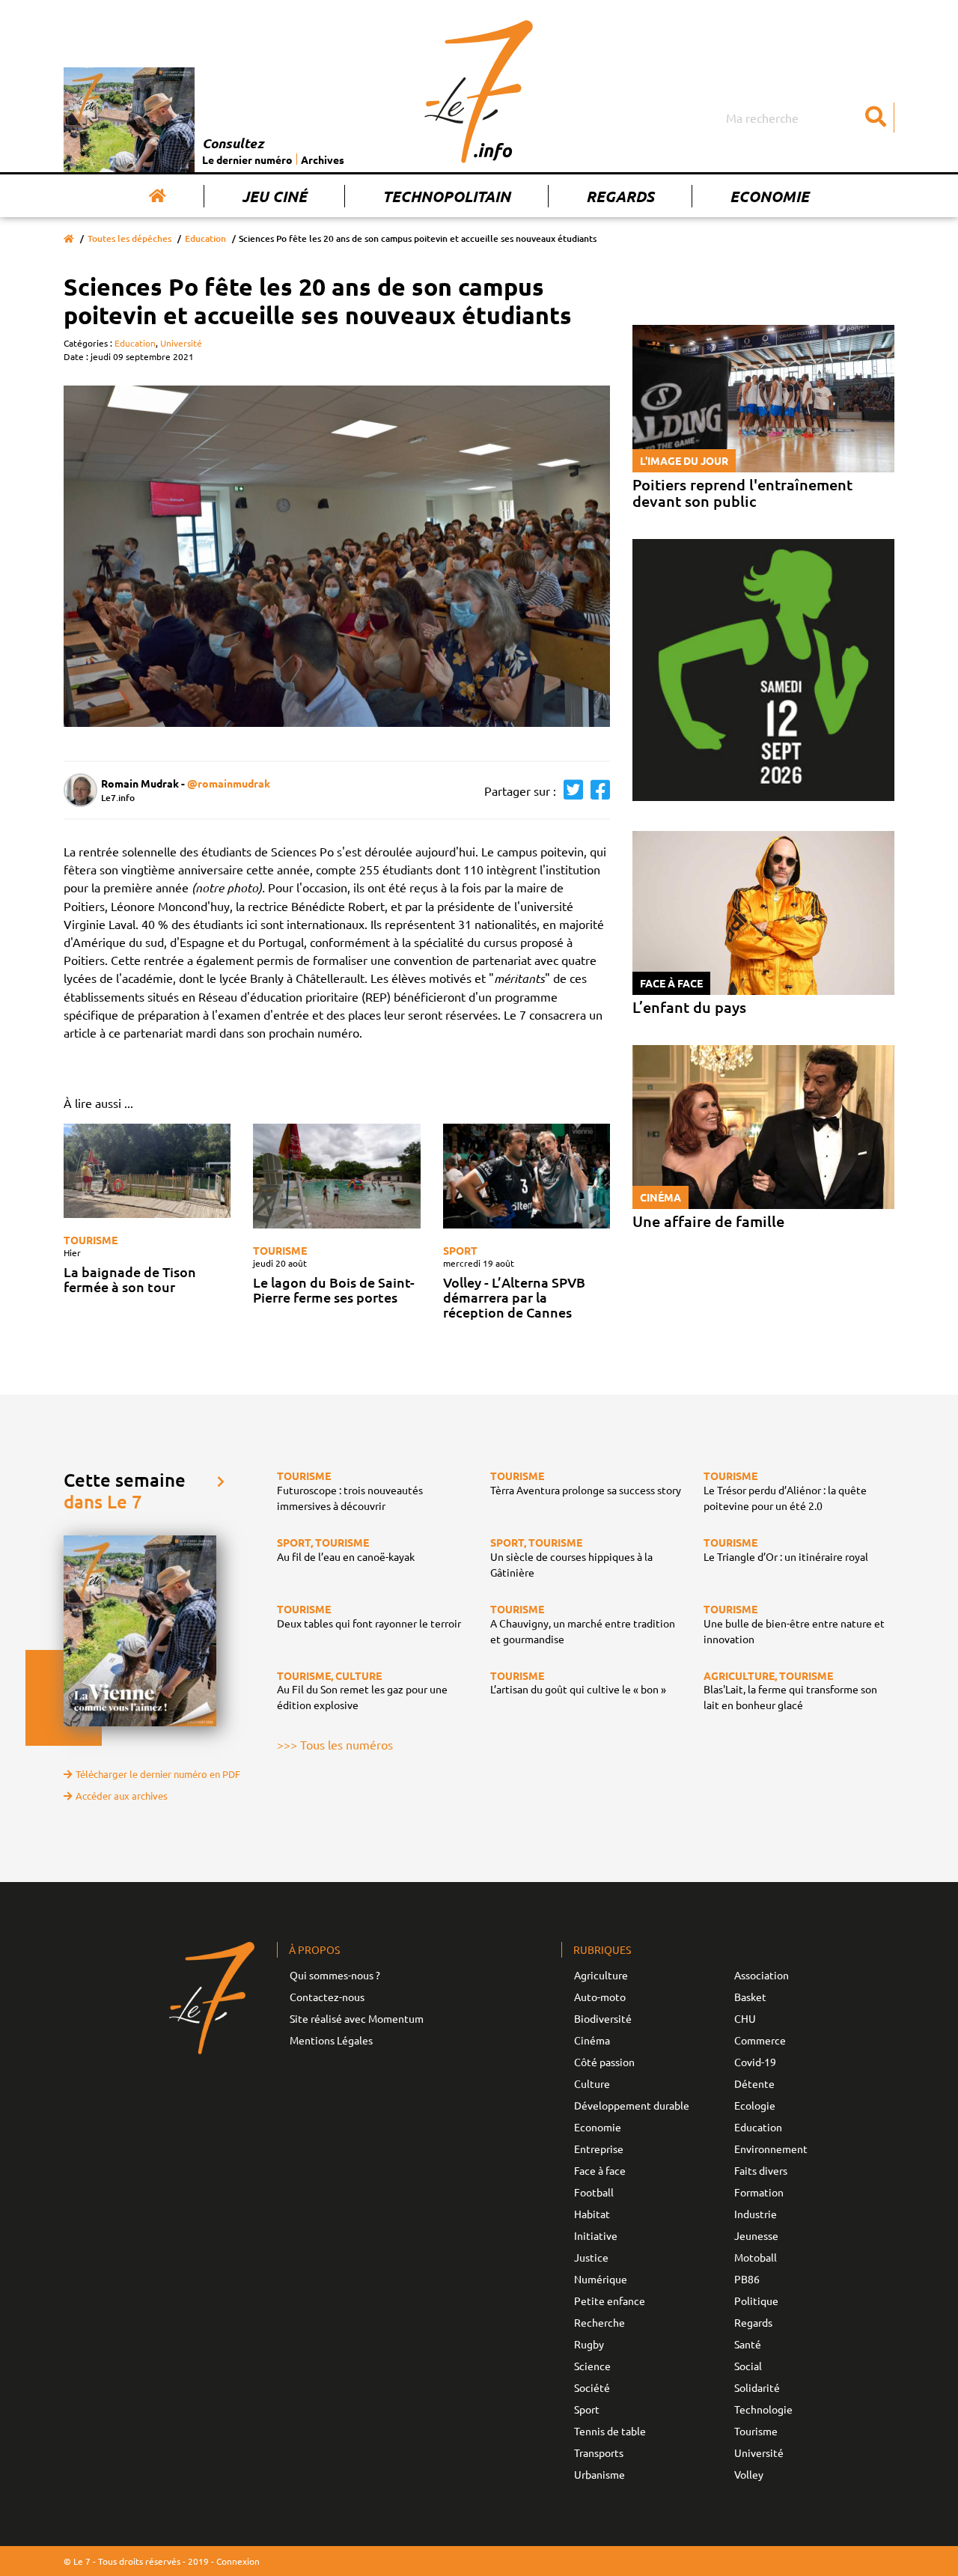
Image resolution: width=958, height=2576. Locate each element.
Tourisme (91, 1240)
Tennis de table (610, 2431)
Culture (592, 2083)
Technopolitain (446, 196)
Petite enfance (610, 2301)
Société (592, 2387)
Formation (759, 2192)
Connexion (238, 2561)
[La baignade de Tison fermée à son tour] (147, 1171)
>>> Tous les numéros (335, 1744)
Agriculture (601, 1975)
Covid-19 (755, 2062)
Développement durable (632, 2105)
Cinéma (592, 2040)
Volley (749, 2474)
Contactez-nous (327, 1997)
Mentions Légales (331, 2040)
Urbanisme (599, 2474)
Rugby (589, 2344)
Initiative (596, 2235)
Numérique (601, 2279)
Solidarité (757, 2387)
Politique (756, 2301)
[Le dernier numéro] (133, 120)
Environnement (771, 2149)
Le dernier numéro (247, 159)
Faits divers (761, 2170)
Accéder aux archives (122, 1796)
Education (205, 238)
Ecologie (755, 2105)
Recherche (599, 2322)
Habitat (592, 2214)
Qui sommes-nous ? (335, 1975)
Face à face (600, 2170)
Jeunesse (756, 2235)
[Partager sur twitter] (570, 790)
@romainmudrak (229, 783)
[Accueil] (158, 196)
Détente (754, 2083)
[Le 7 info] (479, 91)
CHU (745, 2018)
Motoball (756, 2257)
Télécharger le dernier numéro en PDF (158, 1774)
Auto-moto (600, 1997)
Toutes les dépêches (129, 238)
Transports (599, 2452)
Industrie (756, 2214)
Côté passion (604, 2062)
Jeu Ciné (274, 196)
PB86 (747, 2279)
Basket (750, 1997)
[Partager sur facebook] (597, 790)
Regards (620, 196)
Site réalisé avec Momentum (357, 2018)
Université (181, 343)
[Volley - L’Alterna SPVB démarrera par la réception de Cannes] (527, 1176)
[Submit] (876, 118)
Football (594, 2192)
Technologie (763, 2409)
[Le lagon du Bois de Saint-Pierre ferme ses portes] (336, 1176)
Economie (769, 196)
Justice (591, 2257)
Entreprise (599, 2149)
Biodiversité (603, 2018)
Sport (460, 1250)
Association (762, 1975)
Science (592, 2366)
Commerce (760, 2040)
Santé (748, 2344)
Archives (323, 159)
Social (748, 2366)
